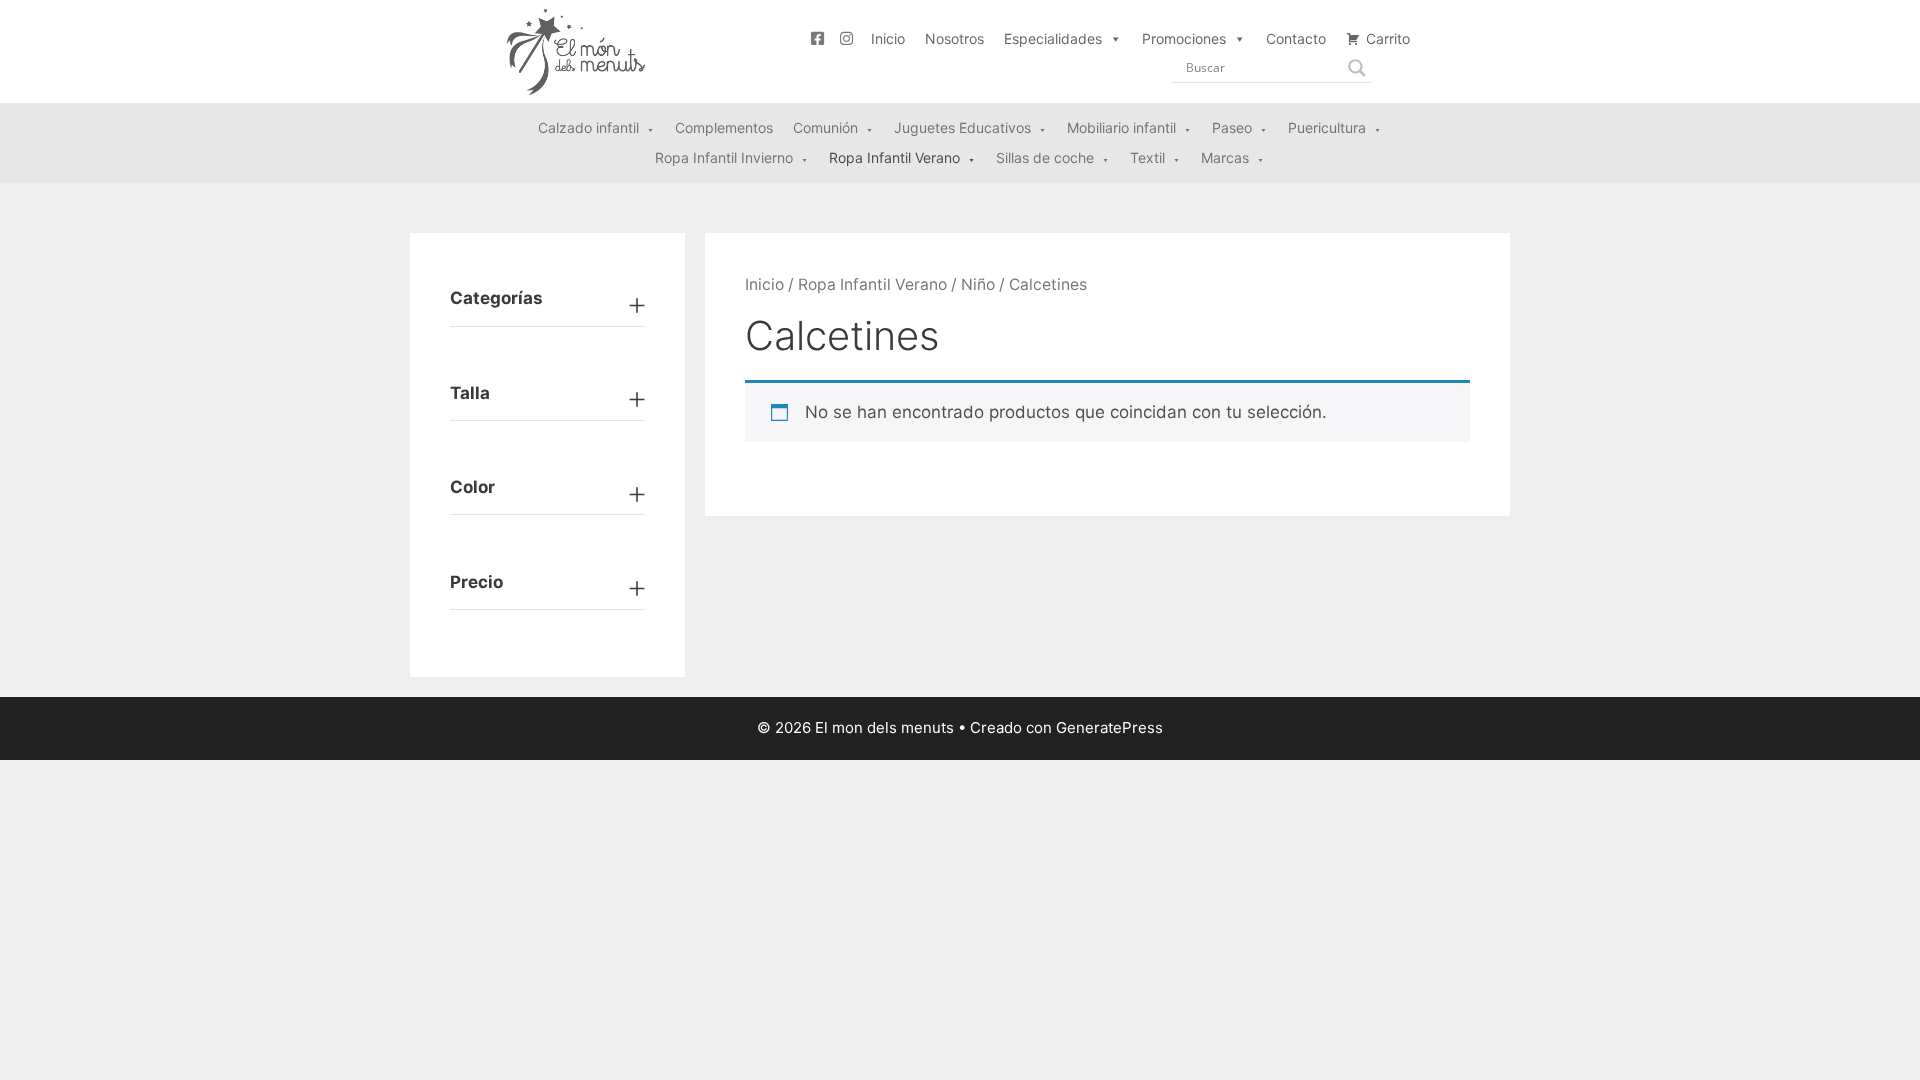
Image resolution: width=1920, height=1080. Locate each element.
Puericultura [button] (1327, 127)
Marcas (1225, 157)
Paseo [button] (1232, 127)
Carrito (1388, 38)
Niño (978, 284)
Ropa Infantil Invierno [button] (724, 157)
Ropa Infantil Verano (872, 284)
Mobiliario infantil (1121, 127)
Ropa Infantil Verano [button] (894, 157)
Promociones (1184, 38)
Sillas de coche (1045, 157)
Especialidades (1053, 38)
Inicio (888, 38)
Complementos (724, 127)
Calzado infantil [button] (588, 127)
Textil (1147, 157)
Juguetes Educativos (962, 127)
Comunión (825, 127)
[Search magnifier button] (1357, 68)
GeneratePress (1109, 727)
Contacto (1296, 38)
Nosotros (954, 38)
